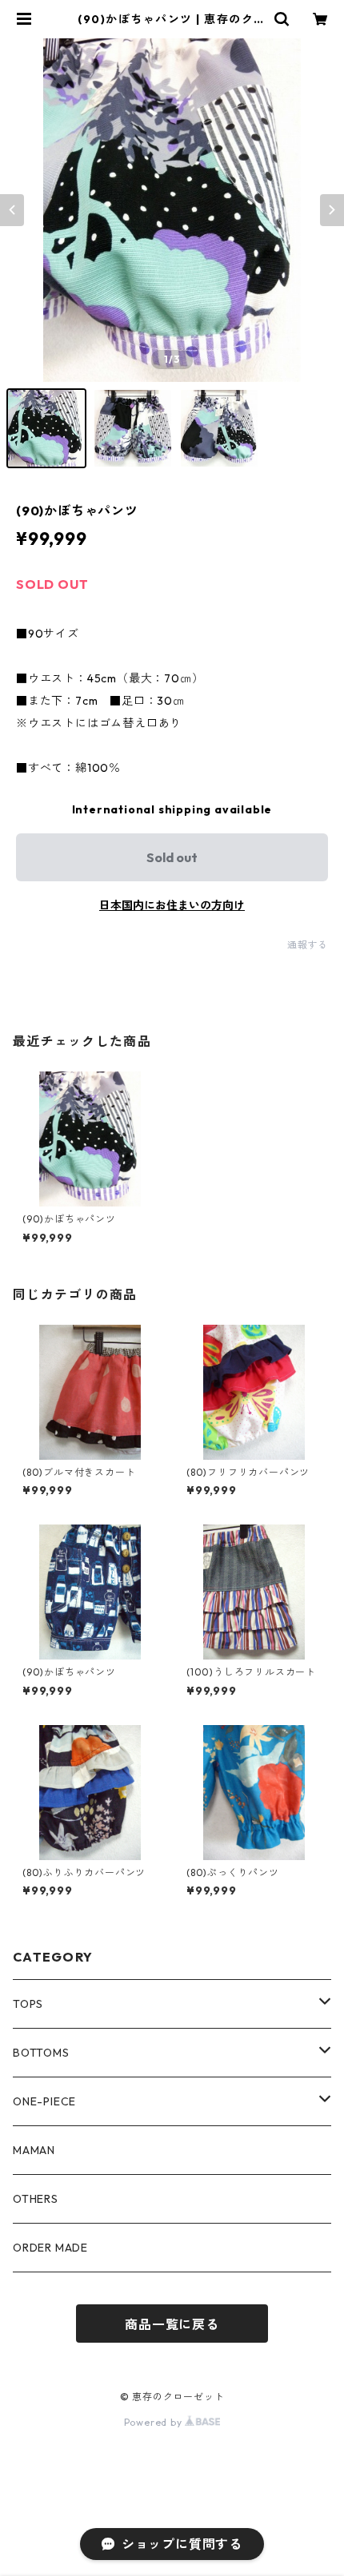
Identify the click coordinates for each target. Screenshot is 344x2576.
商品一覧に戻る (172, 2324)
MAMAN (34, 2150)
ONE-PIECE (44, 2101)
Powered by (155, 2422)
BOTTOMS (41, 2053)
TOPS (28, 2004)
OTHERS (36, 2199)
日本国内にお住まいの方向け (172, 905)
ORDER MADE (50, 2248)
